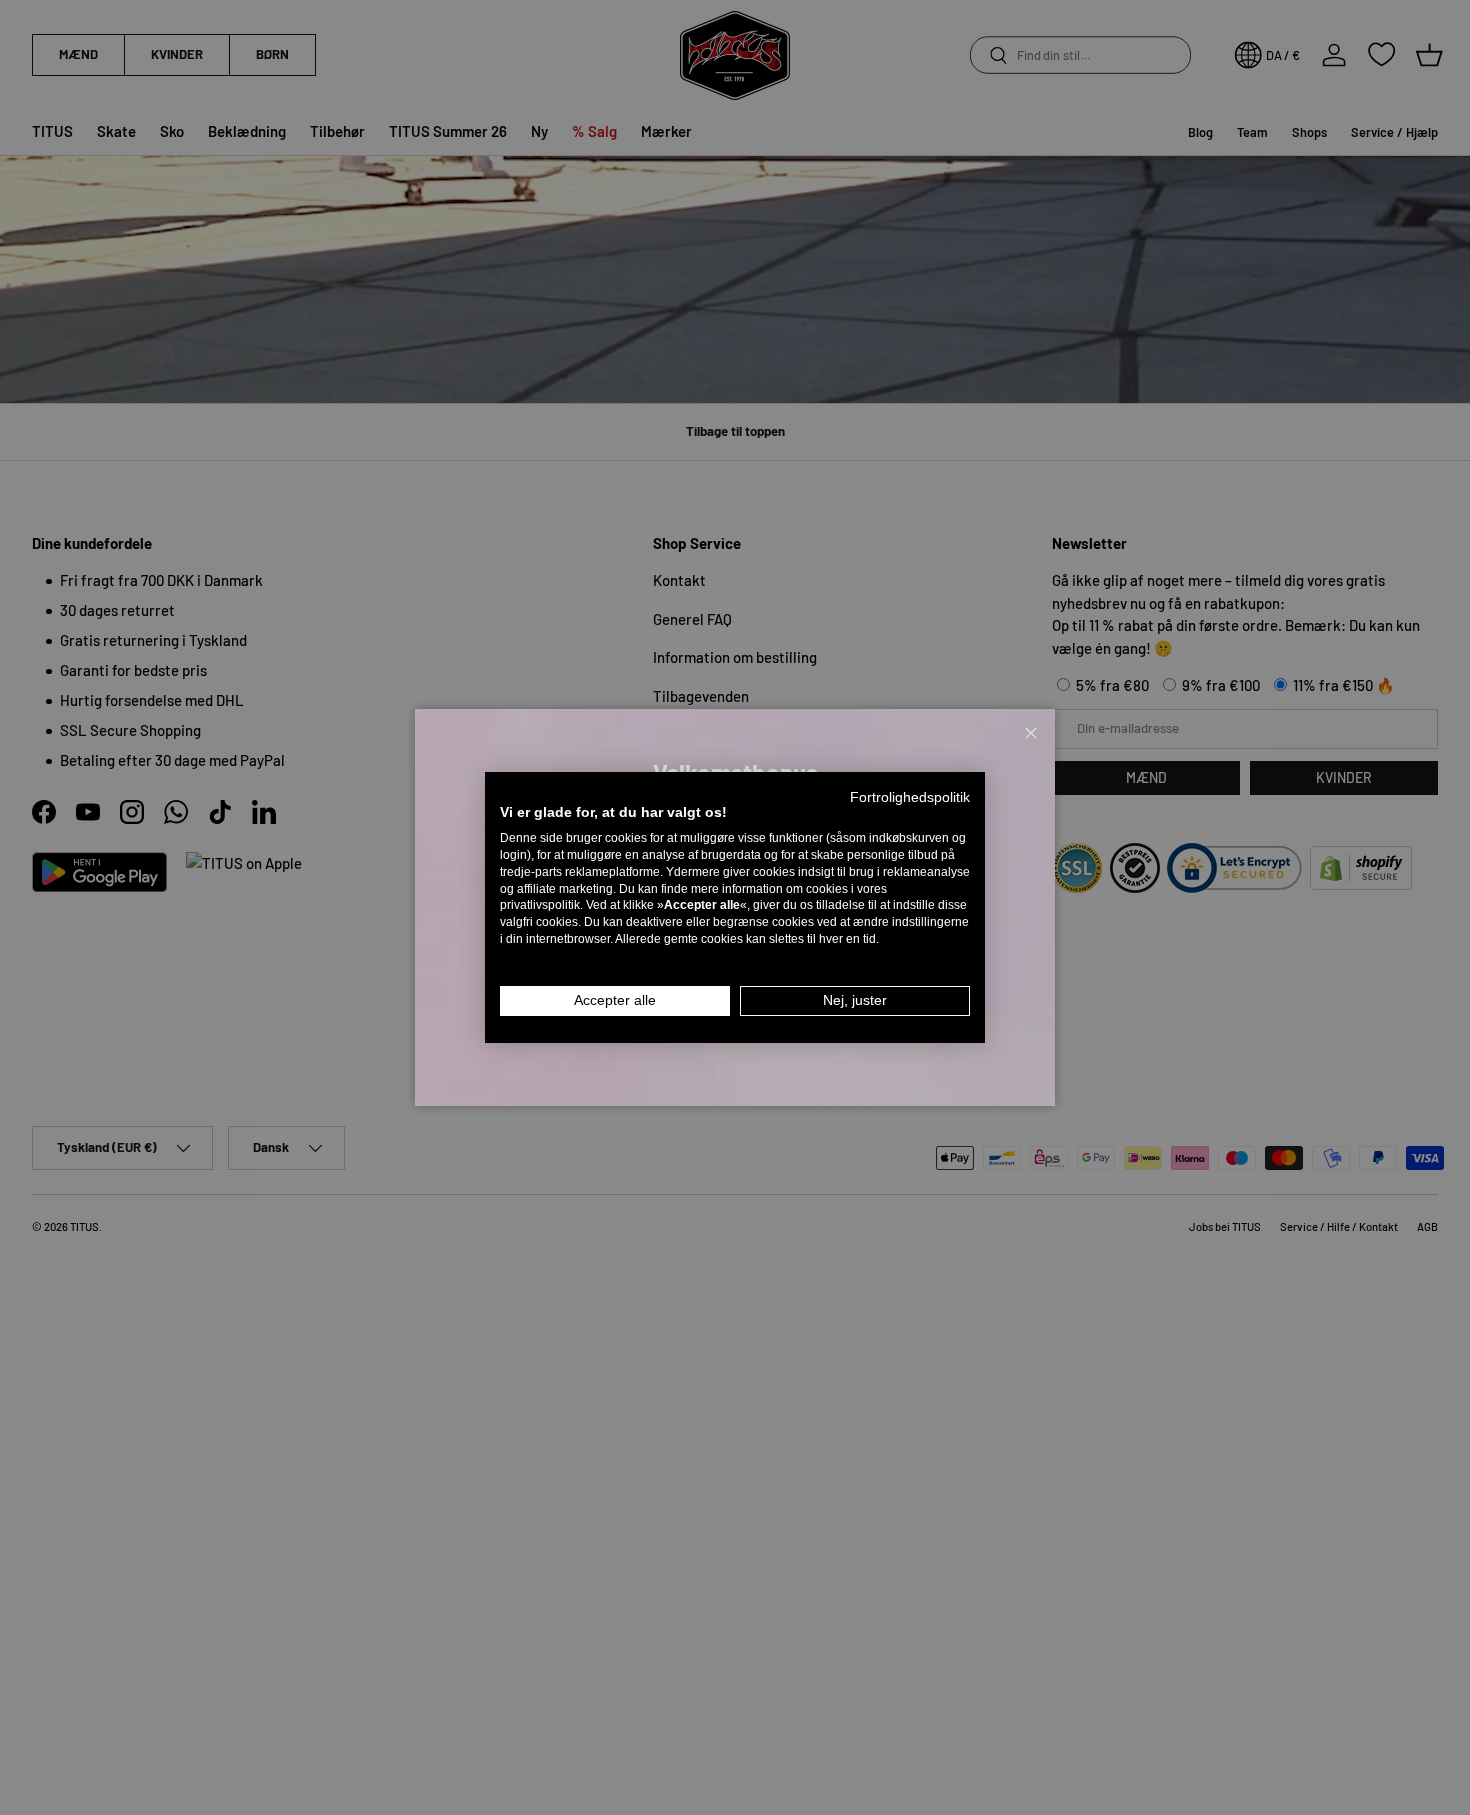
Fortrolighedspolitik (910, 797)
